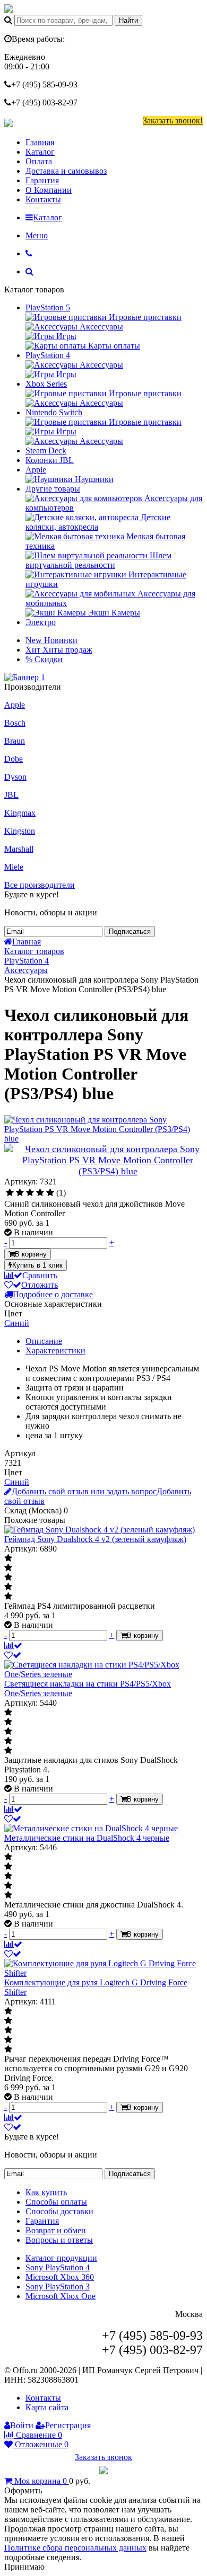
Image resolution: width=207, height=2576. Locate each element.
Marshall (19, 849)
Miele (14, 867)
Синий (17, 1323)
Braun (15, 741)
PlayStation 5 (48, 307)
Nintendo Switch (54, 412)
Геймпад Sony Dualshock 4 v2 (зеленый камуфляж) (95, 1539)
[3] (30, 1193)
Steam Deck (46, 451)
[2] (20, 1193)
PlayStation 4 (48, 355)
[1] (10, 1193)
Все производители (40, 885)
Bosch (15, 723)
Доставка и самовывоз (66, 171)
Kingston (20, 831)
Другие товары (53, 489)
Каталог (40, 152)
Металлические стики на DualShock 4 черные (87, 1838)
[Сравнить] (13, 1646)
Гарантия (42, 180)
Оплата (39, 161)
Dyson (15, 777)
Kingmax (20, 813)
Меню (37, 235)
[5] (50, 1193)
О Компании (49, 190)
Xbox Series (46, 384)
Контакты (43, 199)
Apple (36, 470)
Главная (40, 142)
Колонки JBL (50, 460)
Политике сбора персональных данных (75, 2548)
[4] (40, 1193)
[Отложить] (13, 1655)
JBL (11, 795)
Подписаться (130, 932)
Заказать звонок (103, 2457)
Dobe (14, 759)
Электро (41, 622)
